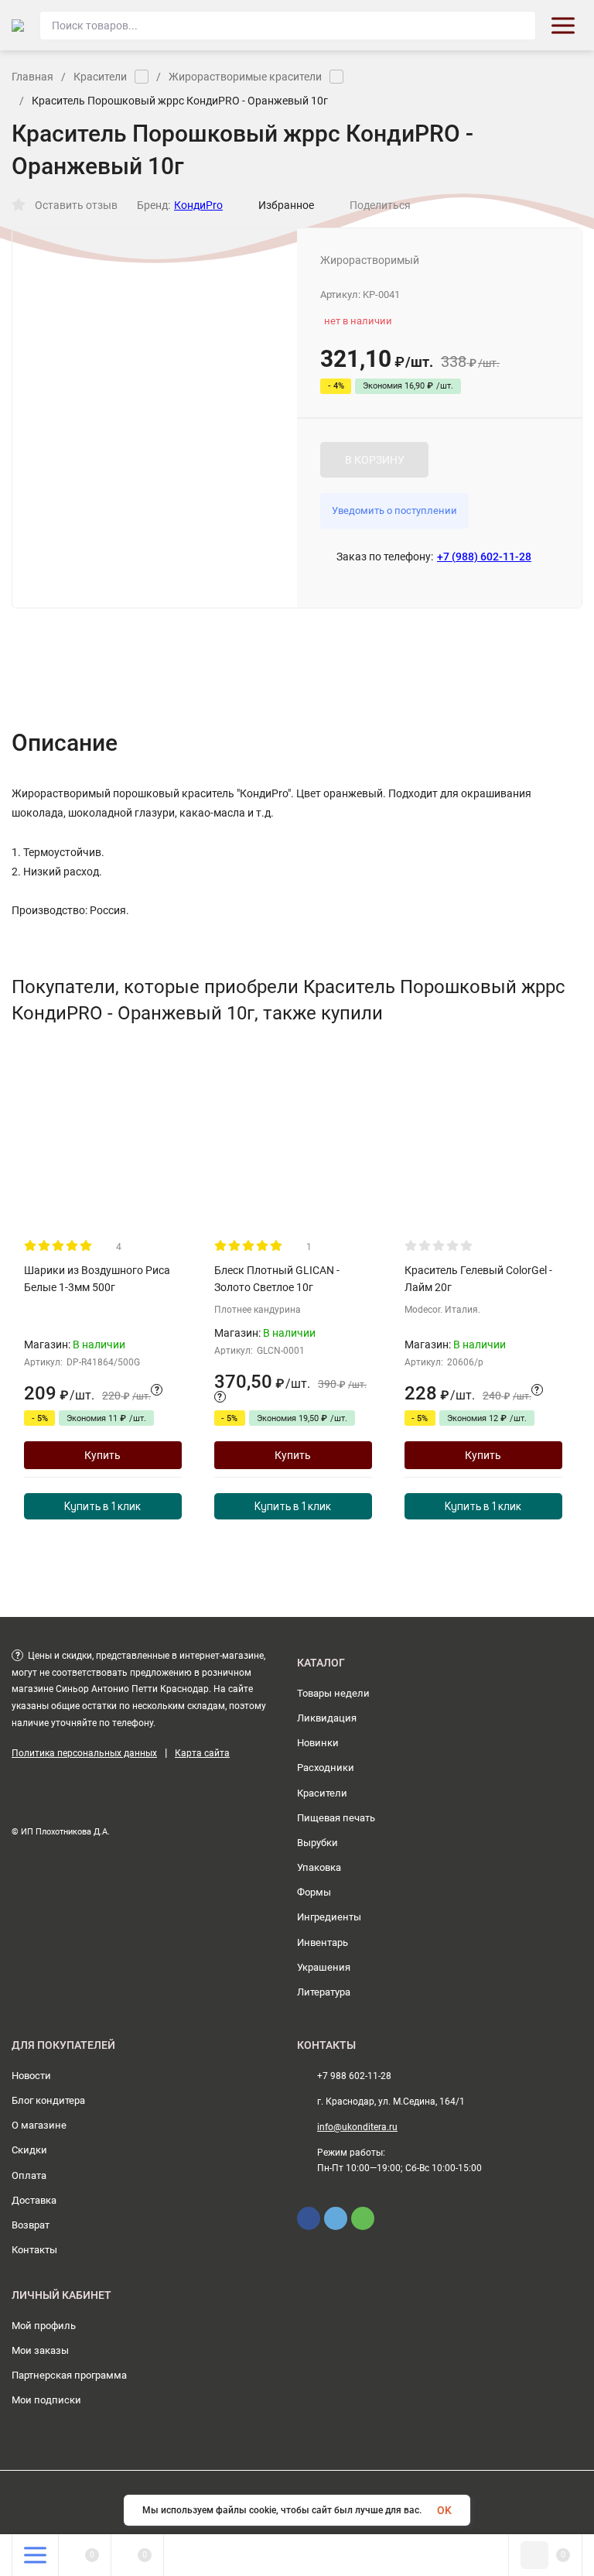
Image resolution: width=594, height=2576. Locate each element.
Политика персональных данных (84, 1753)
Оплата (29, 2175)
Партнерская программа (69, 2375)
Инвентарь (323, 1942)
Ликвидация (327, 1718)
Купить (102, 1455)
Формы (314, 1892)
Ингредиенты (329, 1917)
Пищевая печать (336, 1818)
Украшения (324, 1967)
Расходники (326, 1768)
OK (444, 2510)
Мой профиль (44, 2326)
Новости (31, 2076)
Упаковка (319, 1867)
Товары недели (333, 1693)
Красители (100, 77)
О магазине (39, 2125)
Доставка (34, 2200)
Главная (32, 77)
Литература (324, 1992)
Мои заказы (40, 2350)
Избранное (286, 205)
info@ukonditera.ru (357, 2127)
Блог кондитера (48, 2100)
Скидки (29, 2150)
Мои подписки (46, 2400)
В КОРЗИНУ (375, 460)
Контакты (34, 2250)
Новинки (318, 1743)
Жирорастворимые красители (245, 77)
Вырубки (317, 1843)
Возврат (31, 2225)
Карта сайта (202, 1753)
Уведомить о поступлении (394, 510)
